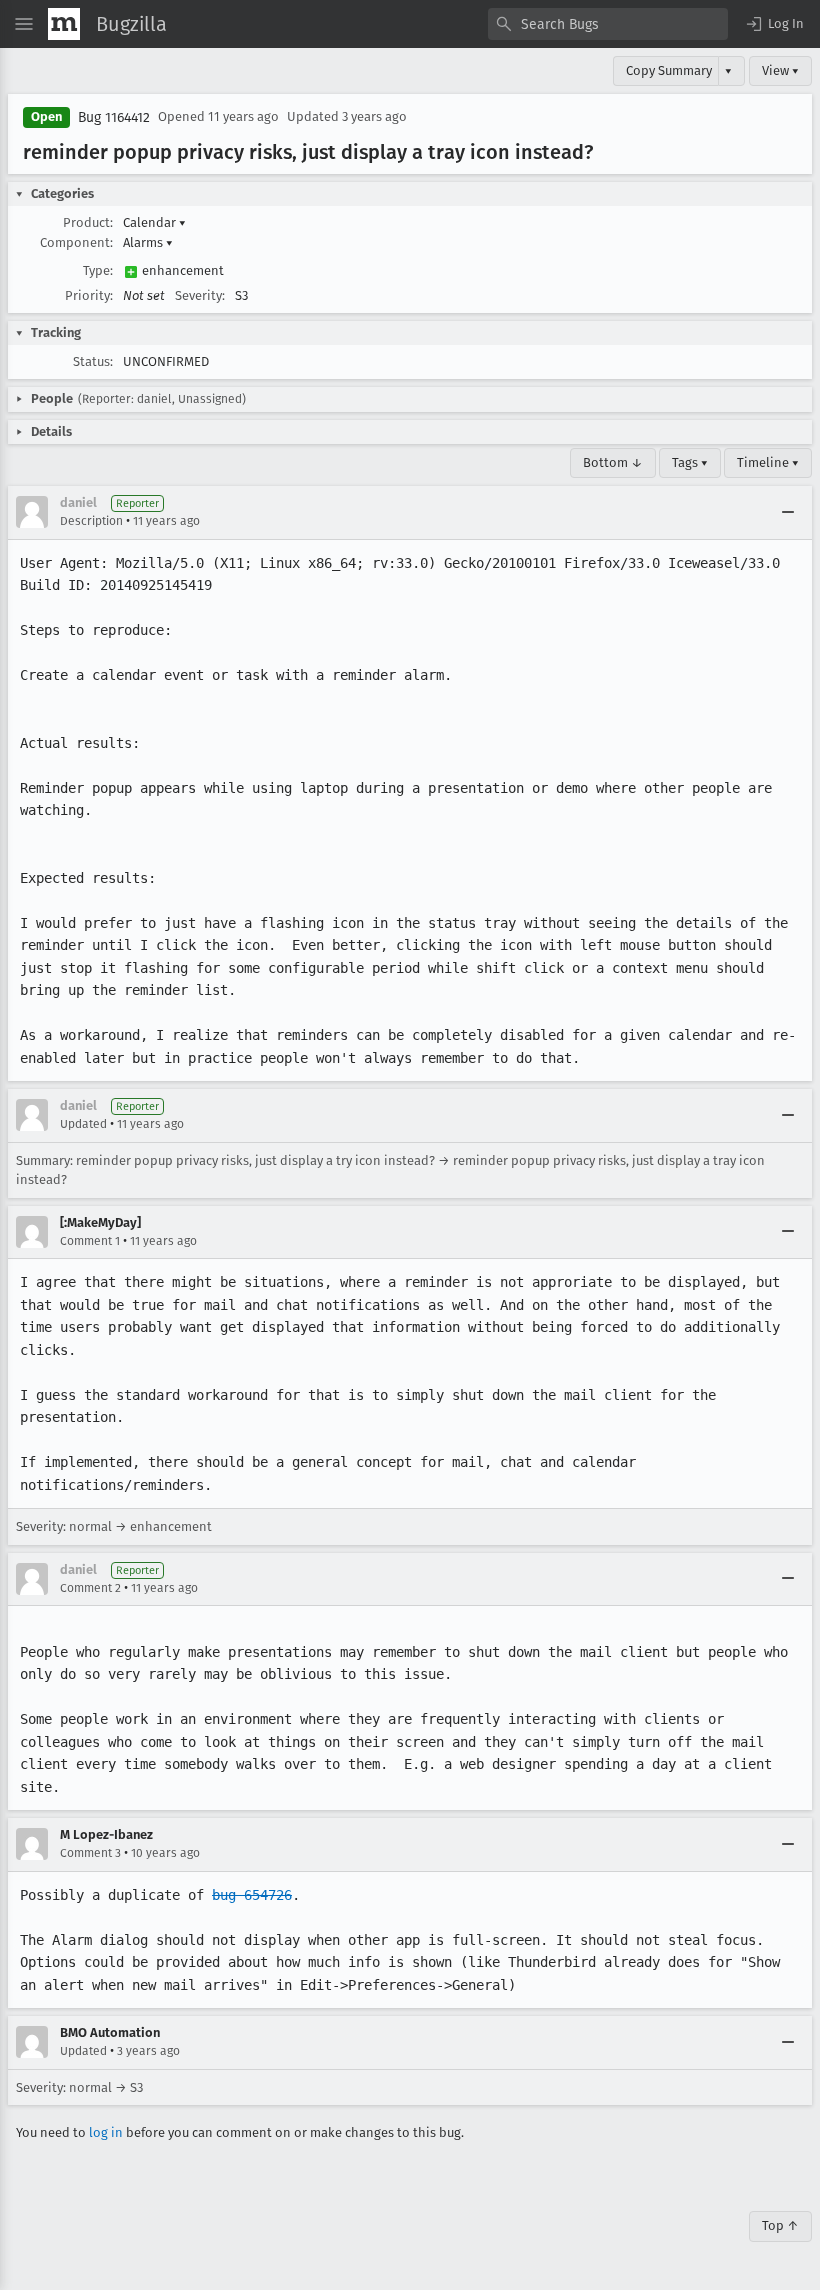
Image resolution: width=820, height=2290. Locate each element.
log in (106, 2132)
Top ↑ (780, 2225)
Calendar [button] (154, 222)
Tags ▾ (690, 462)
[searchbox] (608, 24)
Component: (76, 242)
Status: (93, 361)
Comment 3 (90, 1853)
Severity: (200, 295)
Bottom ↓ (613, 462)
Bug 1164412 (114, 117)
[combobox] (608, 24)
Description (91, 521)
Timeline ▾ (768, 462)
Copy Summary (669, 70)
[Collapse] (788, 512)
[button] (774, 24)
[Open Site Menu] (24, 24)
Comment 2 (90, 1588)
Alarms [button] (148, 242)
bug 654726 (252, 1895)
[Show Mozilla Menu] (64, 24)
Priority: (89, 295)
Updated (83, 1124)
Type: (98, 270)
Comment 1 (90, 1241)
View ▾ (780, 70)
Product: (88, 222)
